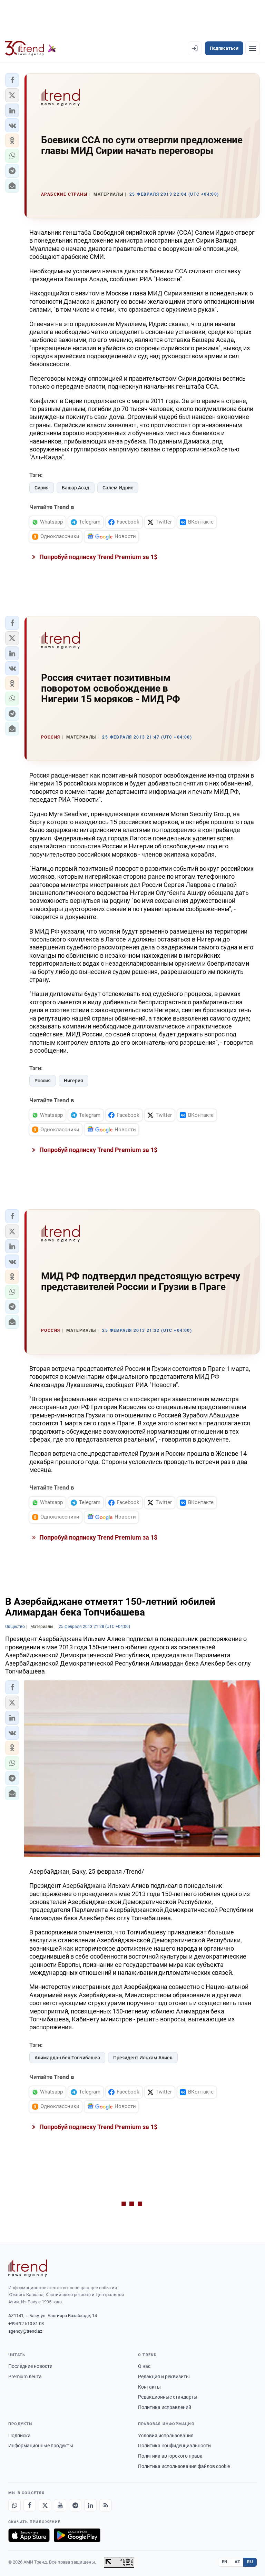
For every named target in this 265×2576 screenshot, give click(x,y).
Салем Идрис (118, 488)
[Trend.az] (31, 48)
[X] (45, 2505)
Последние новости (30, 2366)
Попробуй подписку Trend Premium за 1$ (98, 557)
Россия (43, 1081)
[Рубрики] (253, 48)
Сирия (42, 488)
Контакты (149, 2387)
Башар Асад (76, 488)
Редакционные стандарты (168, 2397)
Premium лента (25, 2377)
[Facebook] (30, 2505)
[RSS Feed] (106, 2505)
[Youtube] (60, 2505)
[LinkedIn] (90, 2505)
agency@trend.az (25, 2331)
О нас (144, 2366)
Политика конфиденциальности (174, 2446)
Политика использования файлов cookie (184, 2466)
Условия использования (166, 2436)
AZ (237, 2562)
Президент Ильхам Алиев (143, 2058)
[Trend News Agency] (28, 2268)
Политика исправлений (165, 2407)
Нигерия (73, 1081)
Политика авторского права (170, 2456)
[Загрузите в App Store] (29, 2535)
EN (225, 2562)
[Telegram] (75, 2505)
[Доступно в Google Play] (77, 2535)
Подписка (19, 2436)
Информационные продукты (41, 2446)
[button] (12, 80)
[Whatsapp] (14, 2505)
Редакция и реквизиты (164, 2377)
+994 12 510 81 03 (26, 2324)
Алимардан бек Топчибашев (67, 2058)
